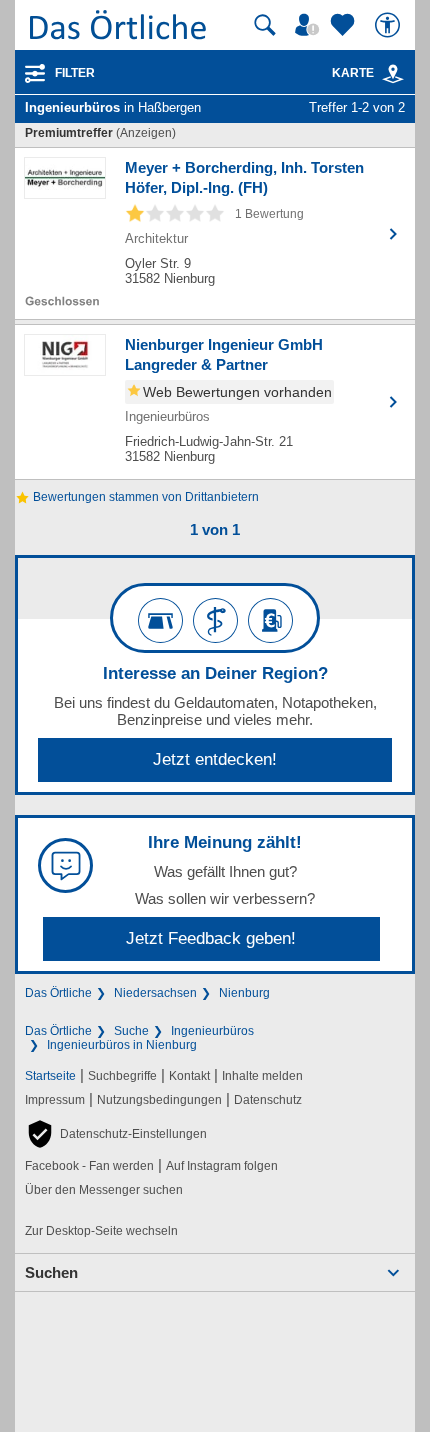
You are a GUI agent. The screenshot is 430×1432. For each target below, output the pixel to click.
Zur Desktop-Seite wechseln (101, 1231)
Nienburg (244, 993)
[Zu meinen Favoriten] (345, 25)
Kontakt (189, 1076)
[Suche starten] (265, 25)
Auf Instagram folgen (222, 1166)
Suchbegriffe (122, 1076)
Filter (75, 73)
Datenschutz (268, 1100)
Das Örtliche (58, 993)
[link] (393, 74)
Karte (353, 73)
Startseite (50, 1076)
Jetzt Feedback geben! (211, 938)
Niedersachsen (155, 993)
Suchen (51, 1272)
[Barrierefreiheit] (390, 25)
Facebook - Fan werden (89, 1166)
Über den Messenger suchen (104, 1190)
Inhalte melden (262, 1076)
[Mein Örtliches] (310, 25)
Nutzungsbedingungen (159, 1100)
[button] (116, 1134)
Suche (131, 1031)
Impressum (55, 1100)
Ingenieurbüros (212, 1031)
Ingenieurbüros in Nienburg (122, 1045)
